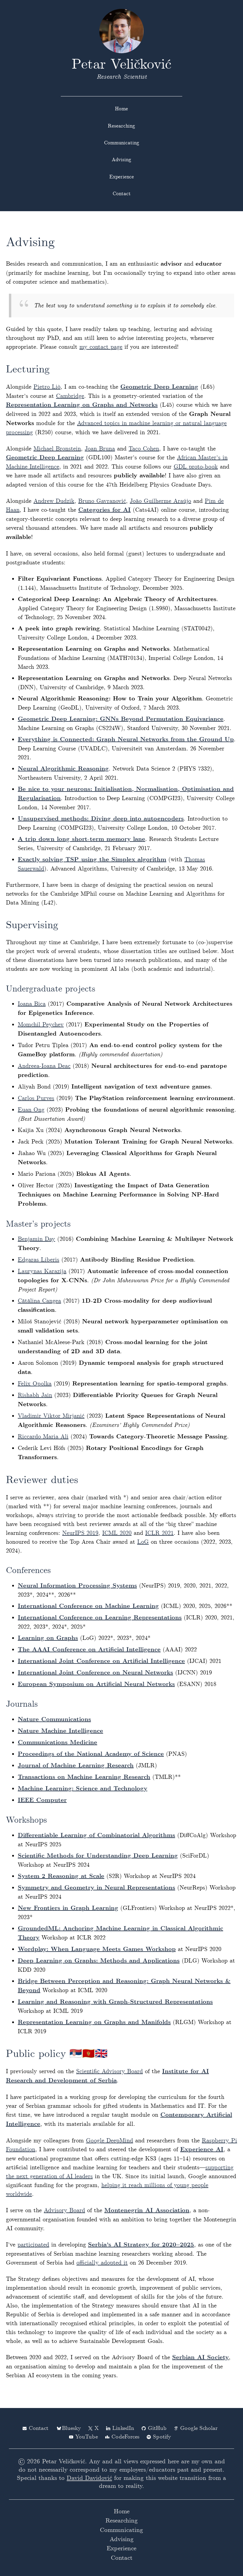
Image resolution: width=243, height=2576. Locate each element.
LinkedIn (123, 2428)
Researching (121, 126)
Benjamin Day (36, 1239)
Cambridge (70, 396)
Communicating (122, 143)
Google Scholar (199, 2428)
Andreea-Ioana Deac (44, 1066)
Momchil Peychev (41, 1025)
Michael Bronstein (57, 449)
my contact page (101, 347)
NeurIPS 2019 (80, 1533)
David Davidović (89, 2478)
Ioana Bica (32, 1004)
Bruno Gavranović (102, 501)
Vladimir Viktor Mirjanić (51, 1416)
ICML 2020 (117, 1533)
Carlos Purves (36, 1098)
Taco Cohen (144, 449)
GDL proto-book (196, 467)
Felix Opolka (35, 1384)
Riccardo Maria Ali (43, 1437)
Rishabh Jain (35, 1395)
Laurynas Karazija (42, 1271)
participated (33, 2245)
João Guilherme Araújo (160, 501)
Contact (122, 194)
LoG (143, 1542)
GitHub (157, 2428)
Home (121, 109)
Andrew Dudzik (54, 501)
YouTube (87, 2437)
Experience (122, 177)
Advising (121, 160)
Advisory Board (64, 2210)
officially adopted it (102, 2263)
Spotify (162, 2437)
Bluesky (71, 2428)
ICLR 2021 (159, 1533)
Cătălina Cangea (39, 1301)
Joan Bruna (100, 449)
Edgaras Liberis (39, 1260)
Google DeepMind (109, 2141)
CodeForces (125, 2437)
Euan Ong (31, 1110)
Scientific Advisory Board (109, 2071)
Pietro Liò (47, 387)
